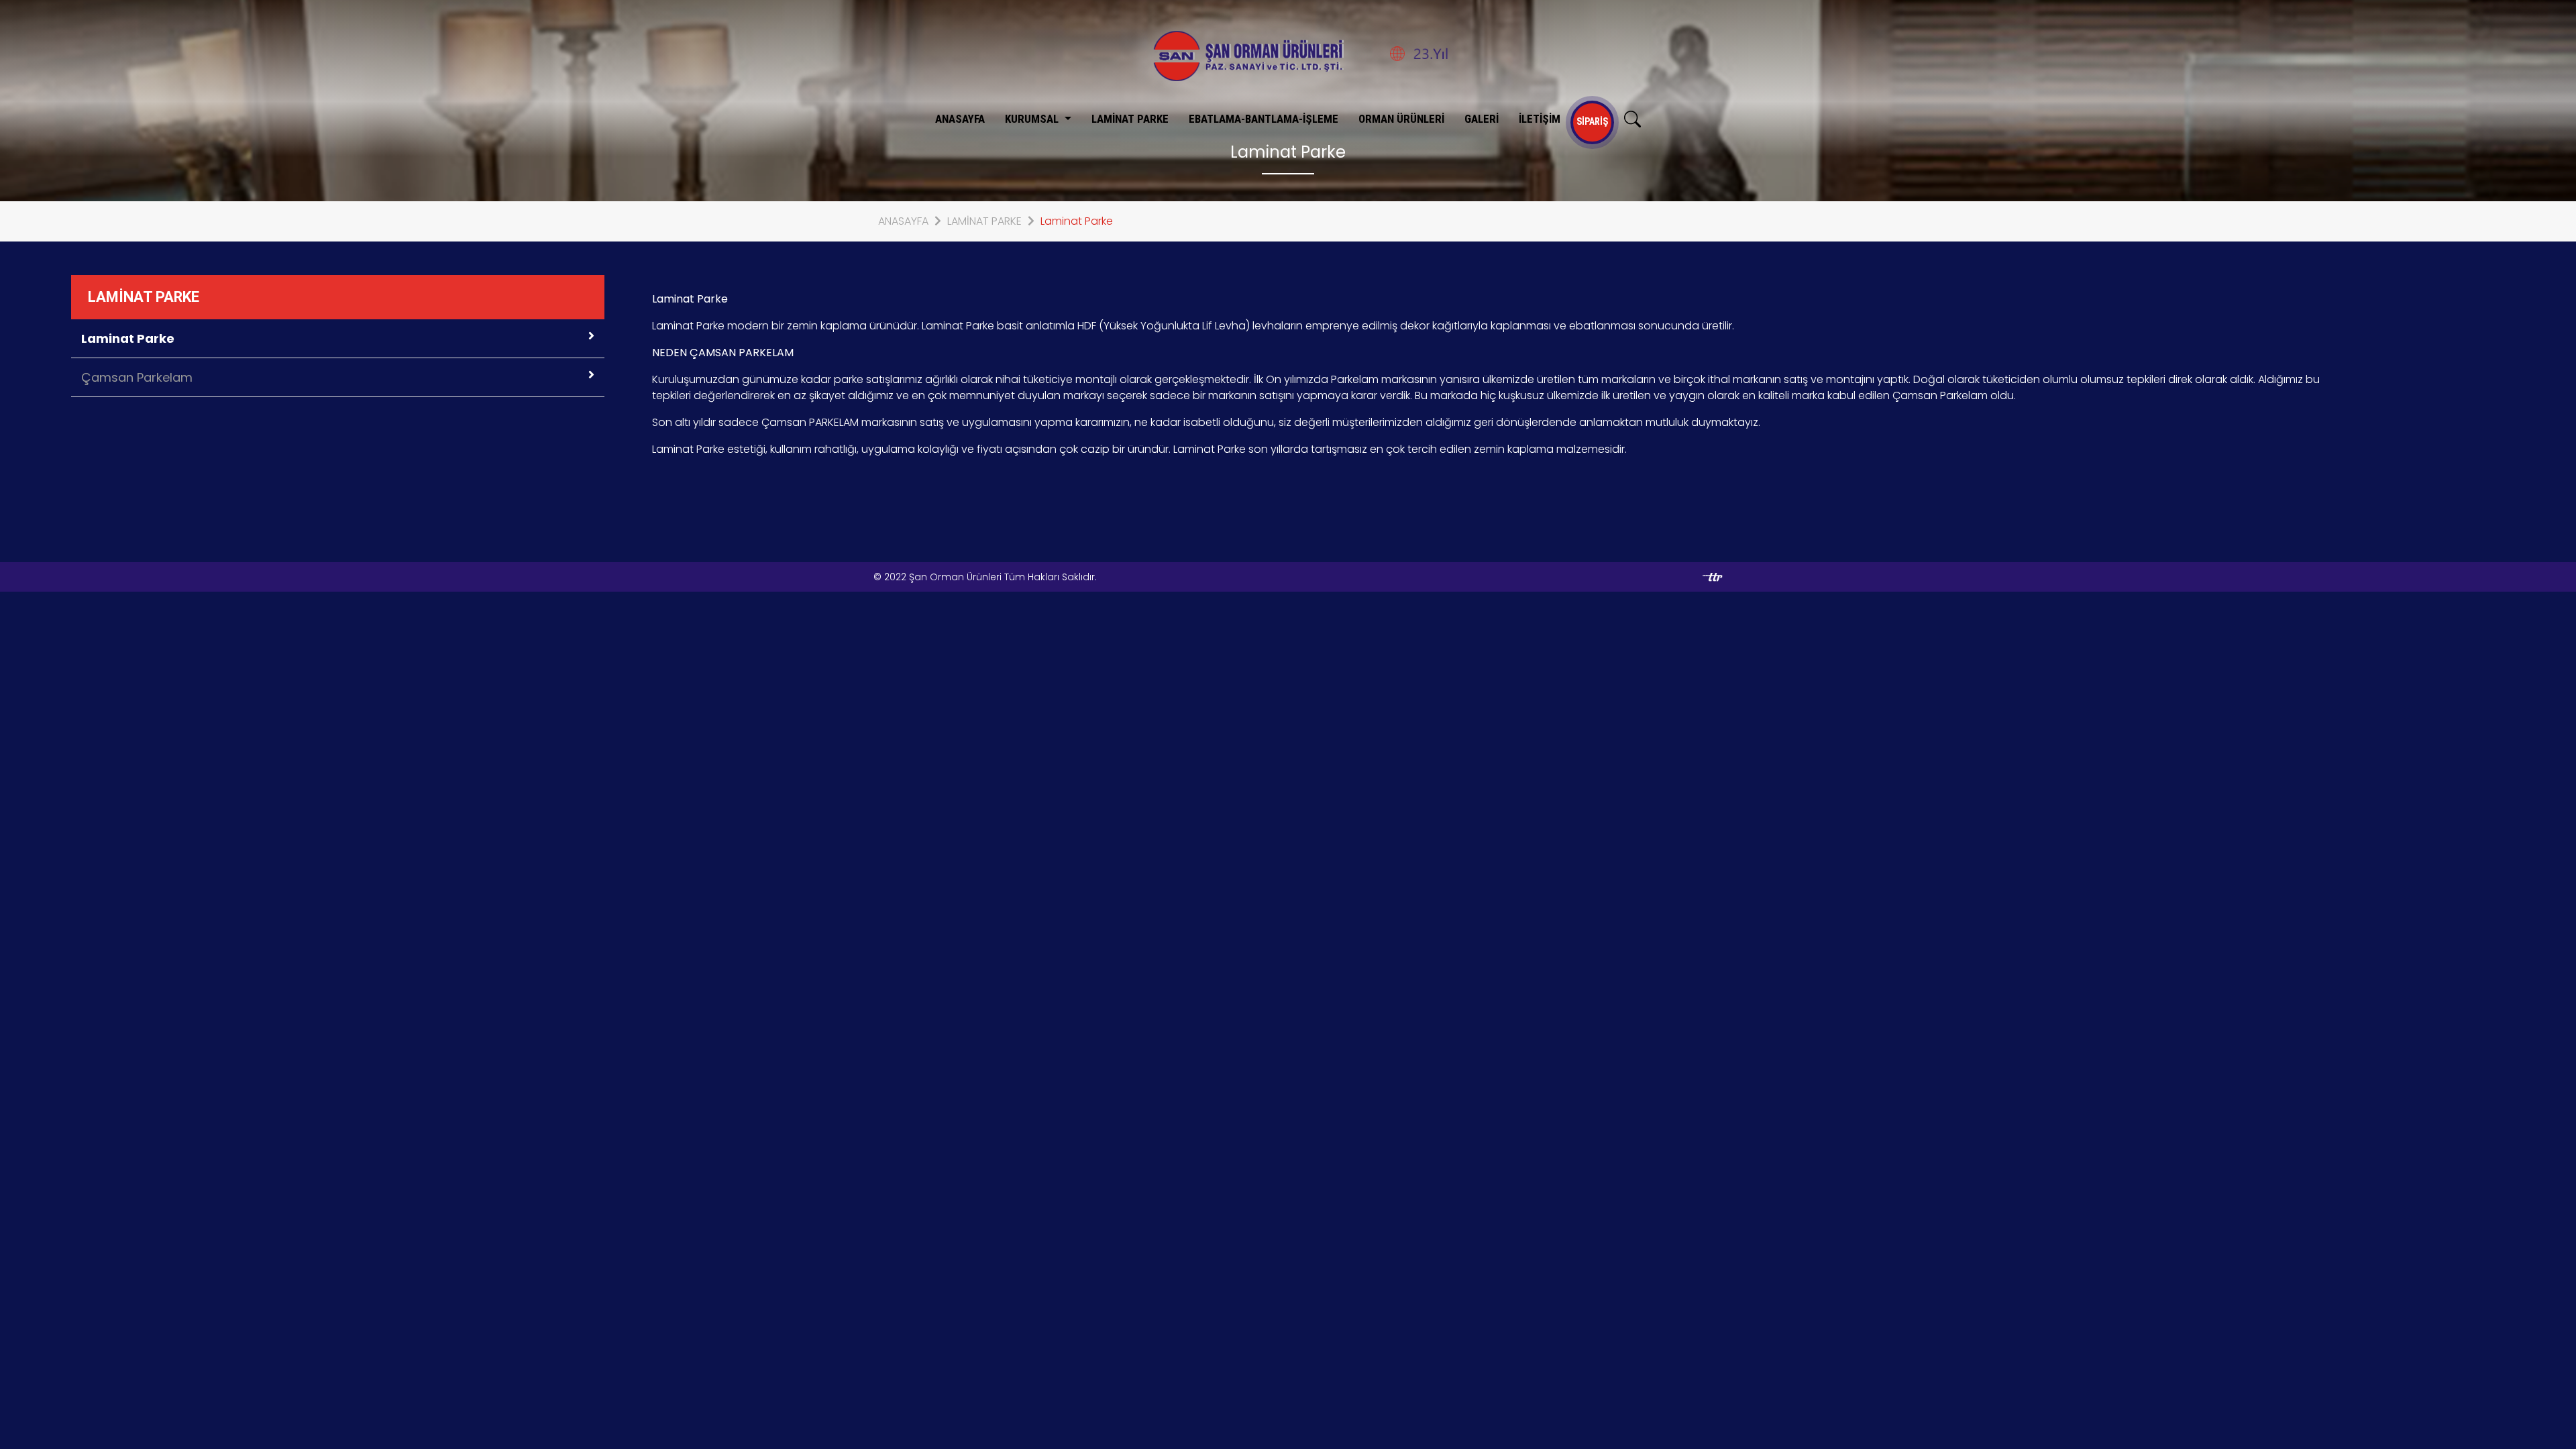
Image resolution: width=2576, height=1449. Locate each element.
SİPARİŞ (1592, 121)
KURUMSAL (1033, 119)
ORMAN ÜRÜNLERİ (1401, 119)
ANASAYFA (960, 119)
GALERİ (1482, 119)
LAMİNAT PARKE (1130, 119)
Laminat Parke (1077, 221)
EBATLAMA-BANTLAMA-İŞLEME (1264, 119)
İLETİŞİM (1540, 119)
